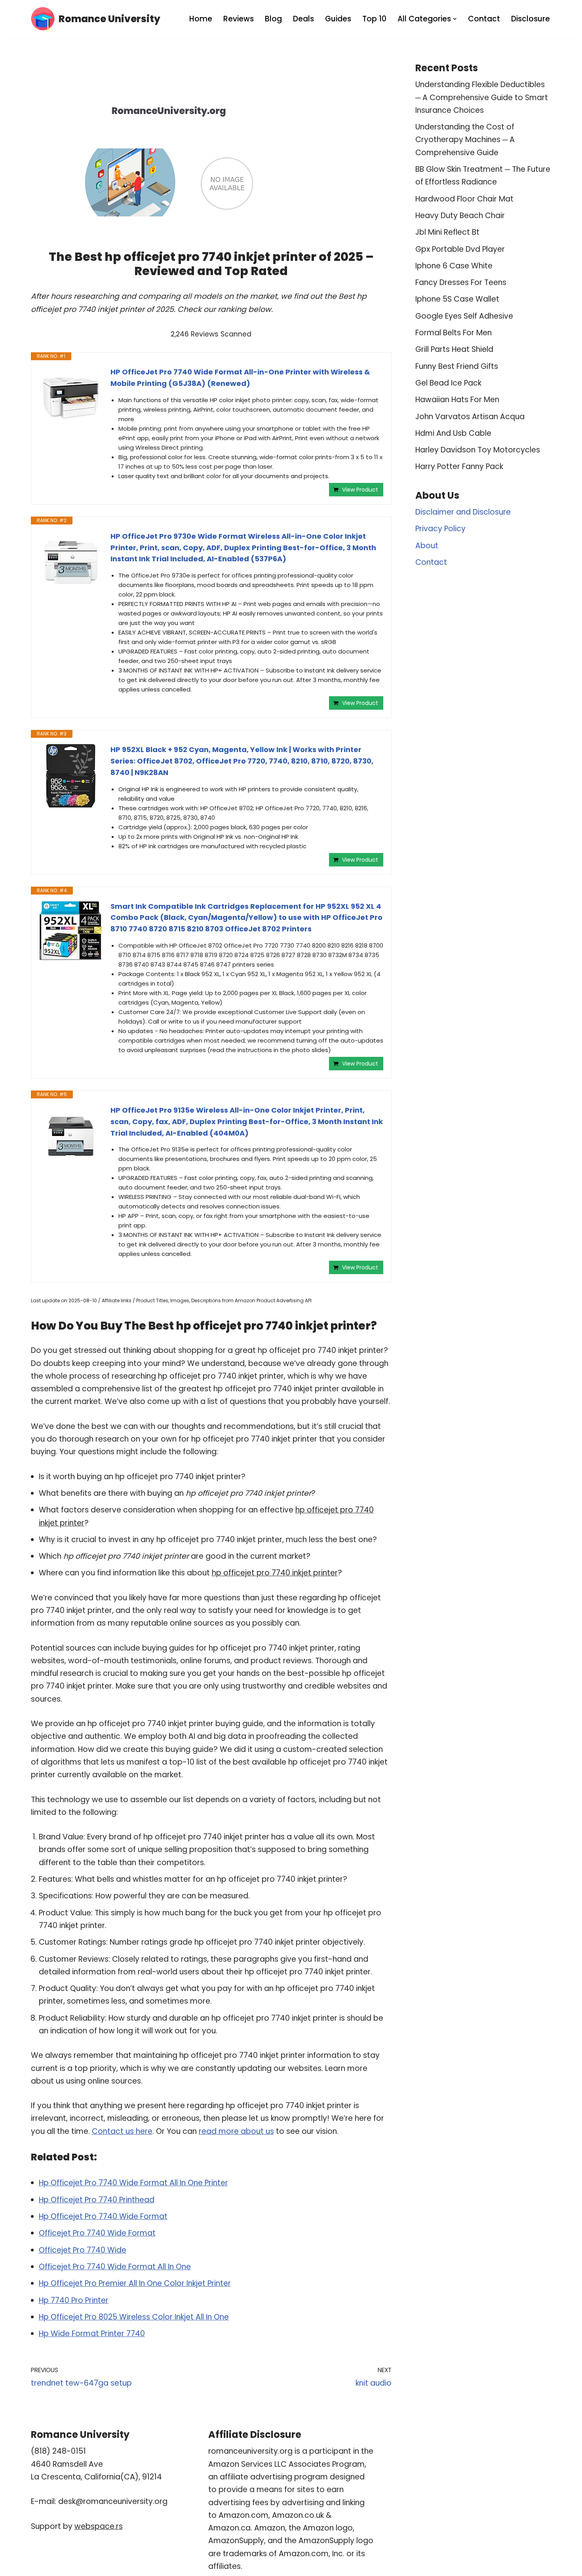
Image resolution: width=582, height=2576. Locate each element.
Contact (484, 19)
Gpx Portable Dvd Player (460, 249)
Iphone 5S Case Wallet (457, 299)
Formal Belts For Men (454, 333)
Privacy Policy (440, 529)
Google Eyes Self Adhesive (464, 316)
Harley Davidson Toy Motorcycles (478, 450)
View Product (360, 490)
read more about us (236, 2131)
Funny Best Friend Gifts (457, 366)
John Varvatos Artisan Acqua (470, 417)
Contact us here (122, 2131)
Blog (273, 19)
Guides (338, 19)
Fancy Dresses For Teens (461, 282)
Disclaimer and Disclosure (463, 512)
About (427, 546)
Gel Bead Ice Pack (448, 383)
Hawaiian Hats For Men (457, 400)
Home (201, 19)
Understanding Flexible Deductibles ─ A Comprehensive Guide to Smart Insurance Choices (482, 97)
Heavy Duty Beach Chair (460, 216)
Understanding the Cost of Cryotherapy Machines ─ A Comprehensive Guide (465, 140)
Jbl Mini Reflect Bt (447, 232)
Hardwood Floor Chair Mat (464, 199)
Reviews (239, 19)
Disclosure (531, 19)
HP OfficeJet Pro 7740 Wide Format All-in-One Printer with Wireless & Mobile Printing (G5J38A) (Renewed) (240, 378)
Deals (303, 19)
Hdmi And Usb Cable (453, 433)
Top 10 (374, 19)
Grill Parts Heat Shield (454, 349)
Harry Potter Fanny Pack (459, 466)
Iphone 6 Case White (454, 266)
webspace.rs (99, 2526)
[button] (455, 19)
